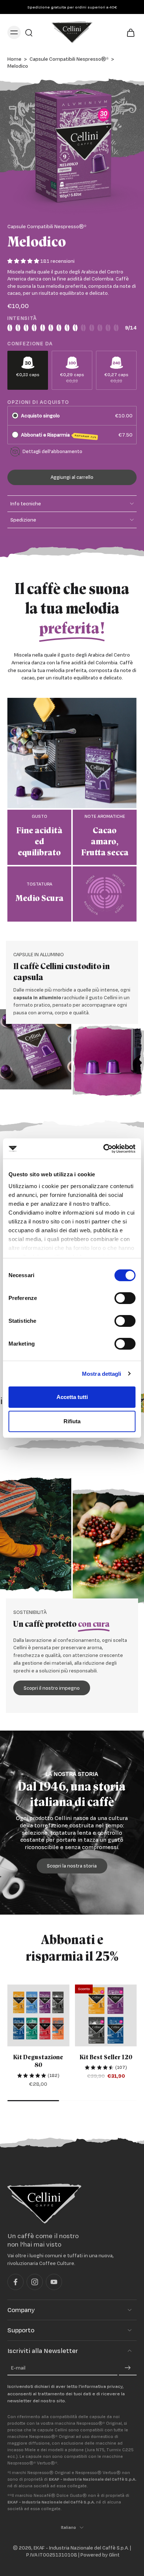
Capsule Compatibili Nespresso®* (69, 59)
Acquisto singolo (40, 416)
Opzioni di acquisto (38, 402)
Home (14, 59)
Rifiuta (72, 1421)
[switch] (125, 1298)
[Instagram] (35, 2282)
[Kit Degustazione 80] (38, 2015)
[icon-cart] (128, 32)
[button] (72, 477)
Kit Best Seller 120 (106, 2057)
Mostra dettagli (102, 1374)
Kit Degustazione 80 (38, 2061)
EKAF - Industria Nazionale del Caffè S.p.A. (81, 2548)
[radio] (15, 416)
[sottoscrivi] (128, 2368)
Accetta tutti (72, 1397)
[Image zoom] (72, 147)
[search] (29, 32)
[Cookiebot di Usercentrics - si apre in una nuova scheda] (104, 1149)
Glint (114, 2555)
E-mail (18, 2368)
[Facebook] (16, 2282)
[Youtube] (54, 2282)
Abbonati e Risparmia (59, 435)
